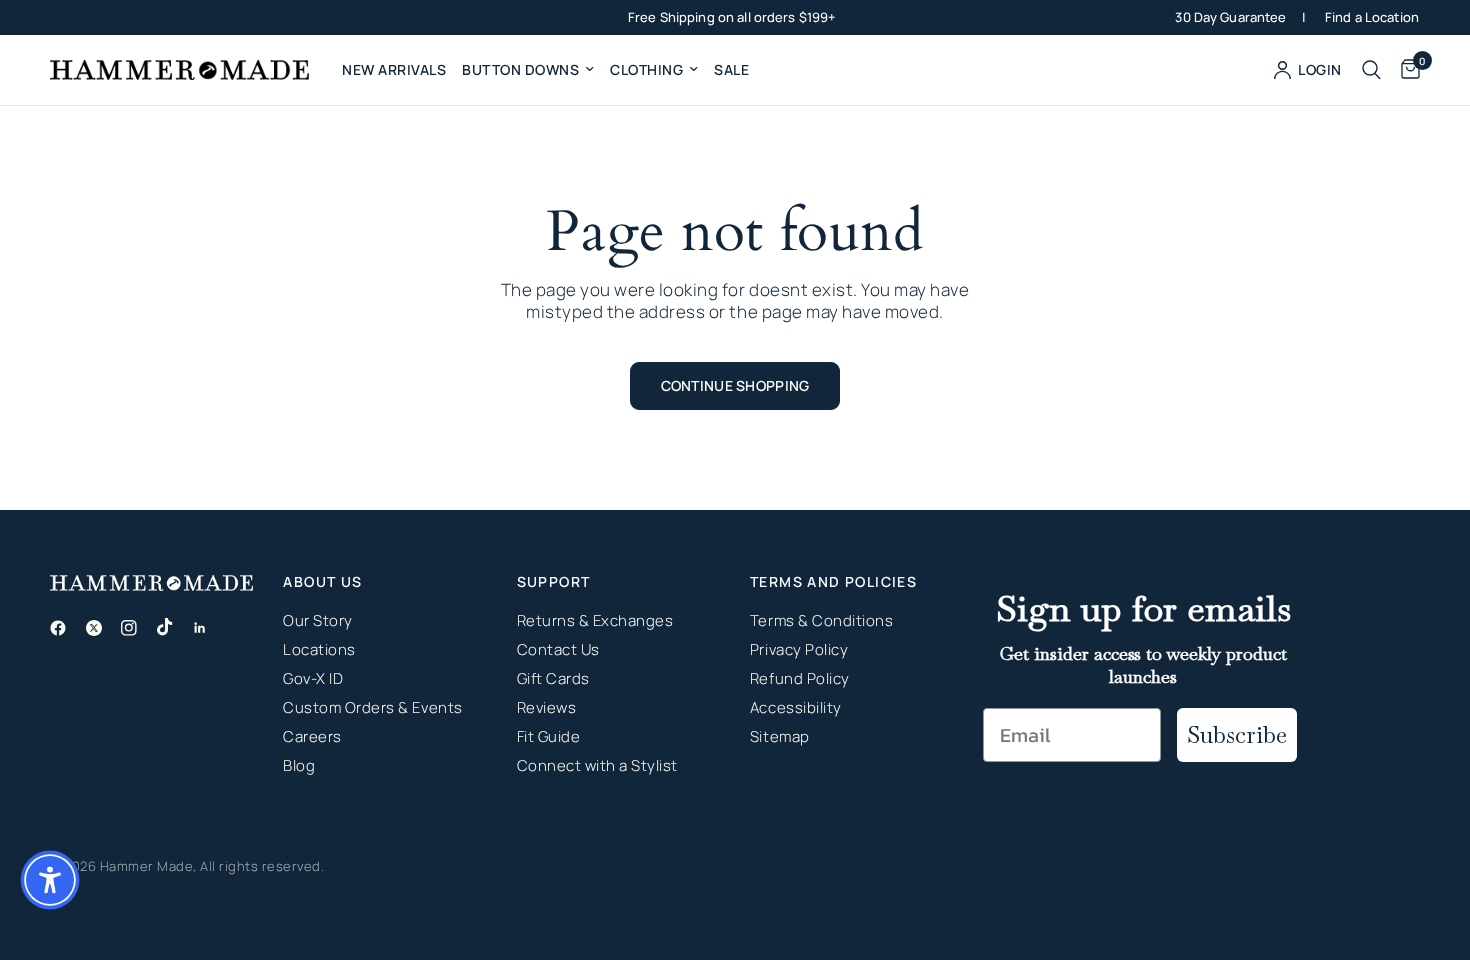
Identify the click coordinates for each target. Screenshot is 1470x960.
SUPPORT (554, 582)
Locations (319, 649)
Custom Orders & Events (372, 707)
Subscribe (1237, 734)
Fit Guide (549, 736)
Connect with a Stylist (597, 765)
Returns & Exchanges (595, 620)
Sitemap (780, 736)
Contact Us (558, 649)
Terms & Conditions (821, 620)
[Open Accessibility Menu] (50, 880)
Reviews (547, 707)
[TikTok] (173, 627)
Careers (312, 736)
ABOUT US (322, 582)
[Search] (1371, 70)
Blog (299, 765)
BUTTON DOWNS (520, 69)
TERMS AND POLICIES (833, 582)
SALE (731, 69)
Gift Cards (553, 678)
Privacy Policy (799, 649)
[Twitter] (102, 628)
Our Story (318, 620)
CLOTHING (646, 69)
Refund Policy (800, 678)
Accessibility (796, 707)
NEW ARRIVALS (394, 69)
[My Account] (1308, 70)
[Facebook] (66, 628)
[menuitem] (394, 70)
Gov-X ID (313, 678)
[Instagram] (137, 628)
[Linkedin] (208, 628)
